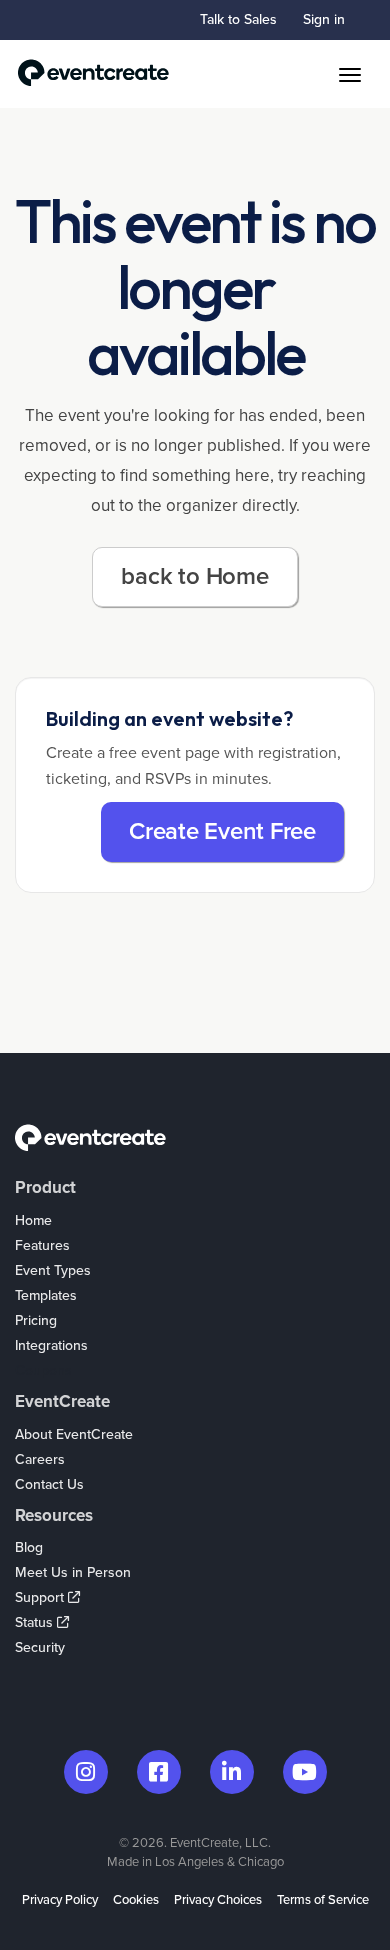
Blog (29, 1547)
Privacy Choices (218, 1900)
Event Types (53, 1270)
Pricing (36, 1320)
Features (42, 1245)
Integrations (51, 1345)
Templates (46, 1295)
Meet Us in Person (73, 1572)
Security (40, 1647)
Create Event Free (222, 831)
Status (36, 1622)
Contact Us (49, 1484)
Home (33, 1220)
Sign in (324, 19)
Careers (40, 1459)
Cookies (136, 1900)
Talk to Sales (238, 19)
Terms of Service (323, 1900)
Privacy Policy (60, 1900)
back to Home (194, 576)
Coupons (43, 1370)
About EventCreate (74, 1434)
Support (41, 1597)
